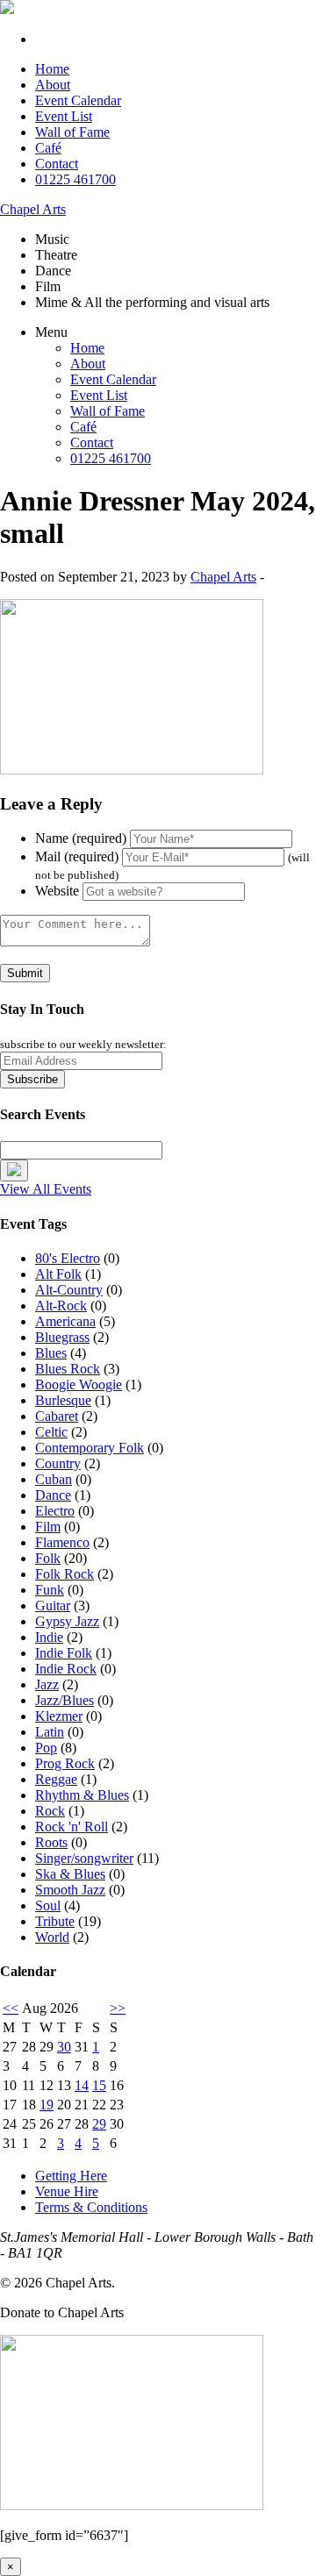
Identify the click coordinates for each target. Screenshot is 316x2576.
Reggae (56, 1779)
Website (57, 891)
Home (52, 69)
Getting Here (71, 2176)
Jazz (47, 1684)
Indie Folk (64, 1653)
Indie (49, 1637)
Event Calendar (78, 100)
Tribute (55, 1921)
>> (118, 2008)
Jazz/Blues (65, 1700)
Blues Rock (68, 1369)
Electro (55, 1511)
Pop (46, 1748)
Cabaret (57, 1416)
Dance (53, 1495)
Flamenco (62, 1542)
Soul (48, 1905)
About (53, 85)
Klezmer (59, 1716)
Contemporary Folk (90, 1448)
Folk (48, 1558)
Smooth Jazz (70, 1890)
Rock (50, 1811)
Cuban (54, 1479)
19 (47, 2105)
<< (11, 2008)
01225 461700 (75, 179)
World (52, 1937)
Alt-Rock (61, 1306)
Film (48, 1527)
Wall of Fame (72, 132)
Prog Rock (65, 1763)
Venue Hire (67, 2191)
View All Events (46, 1189)
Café (48, 148)
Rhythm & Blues (82, 1795)
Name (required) (81, 838)
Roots (51, 1842)
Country (58, 1463)
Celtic (51, 1432)
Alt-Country (69, 1290)
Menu (51, 332)
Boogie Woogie (79, 1384)
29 (99, 2124)
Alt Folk (58, 1274)
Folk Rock (65, 1574)
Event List (64, 116)
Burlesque (63, 1400)
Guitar (53, 1606)
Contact (57, 164)
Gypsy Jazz (67, 1621)
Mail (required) (77, 856)
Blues (51, 1353)
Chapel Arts (33, 209)
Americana (65, 1321)
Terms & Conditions (91, 2207)
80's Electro (68, 1258)
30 (64, 2047)
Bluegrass (62, 1337)
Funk (50, 1590)
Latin (50, 1732)
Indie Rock (66, 1669)
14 (82, 2085)
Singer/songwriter (84, 1858)
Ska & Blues (70, 1874)
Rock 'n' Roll (72, 1827)
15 (99, 2085)
